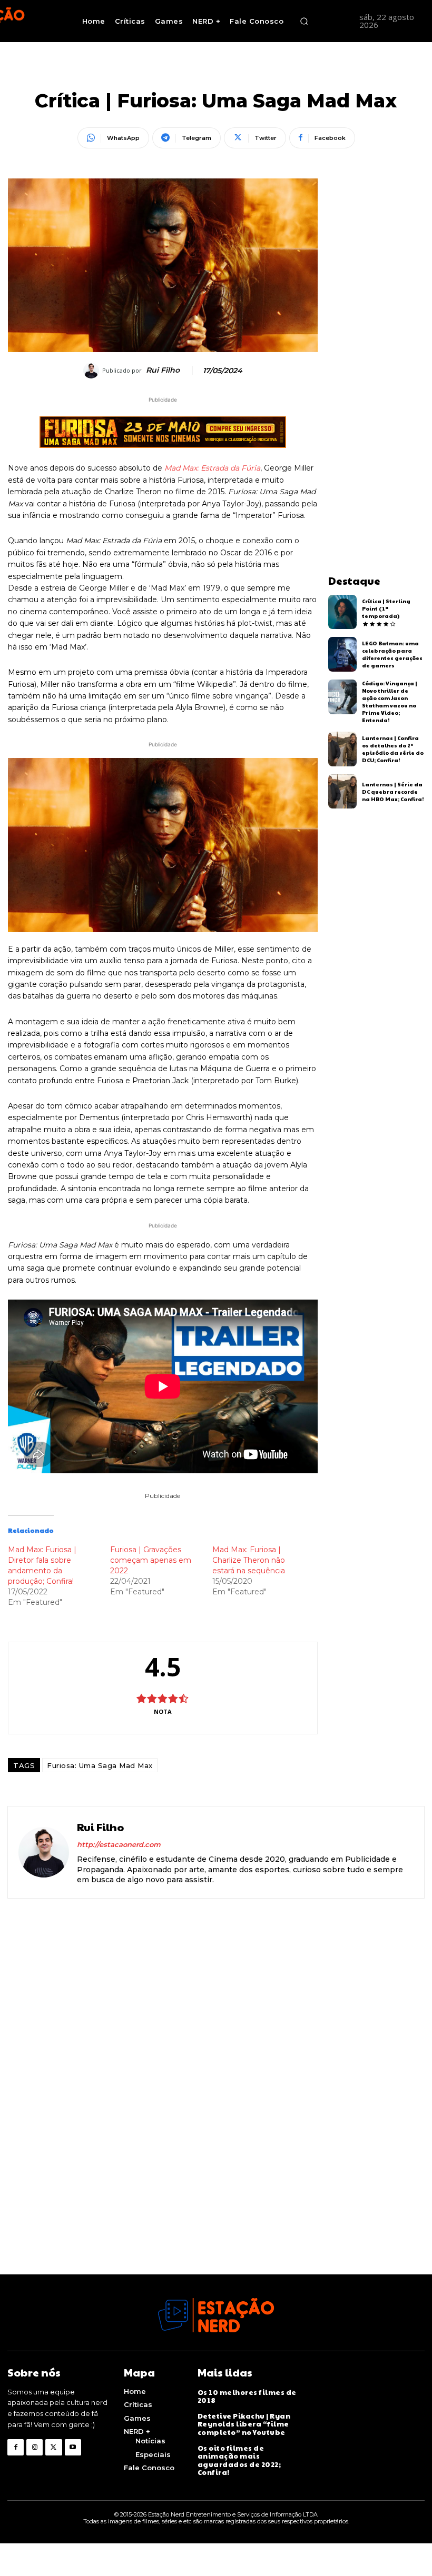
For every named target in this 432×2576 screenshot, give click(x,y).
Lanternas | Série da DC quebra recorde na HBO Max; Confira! (393, 792)
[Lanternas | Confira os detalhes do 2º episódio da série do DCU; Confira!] (343, 749)
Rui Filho (163, 370)
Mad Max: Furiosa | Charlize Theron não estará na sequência (249, 1560)
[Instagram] (35, 2447)
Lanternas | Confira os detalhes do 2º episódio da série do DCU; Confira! (393, 749)
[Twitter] (53, 2447)
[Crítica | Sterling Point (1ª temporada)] (343, 612)
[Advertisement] (376, 336)
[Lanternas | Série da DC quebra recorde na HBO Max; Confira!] (343, 792)
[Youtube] (73, 2447)
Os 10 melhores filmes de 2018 (247, 2397)
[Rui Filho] (93, 371)
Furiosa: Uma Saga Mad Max (100, 1765)
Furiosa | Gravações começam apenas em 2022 (151, 1560)
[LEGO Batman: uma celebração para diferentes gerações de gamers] (343, 654)
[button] (304, 21)
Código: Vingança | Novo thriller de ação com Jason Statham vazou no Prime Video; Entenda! (390, 702)
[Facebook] (16, 2447)
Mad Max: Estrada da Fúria (212, 468)
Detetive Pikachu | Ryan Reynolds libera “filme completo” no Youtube (244, 2424)
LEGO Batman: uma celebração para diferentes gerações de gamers (392, 654)
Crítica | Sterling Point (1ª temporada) (386, 608)
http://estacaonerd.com (119, 1844)
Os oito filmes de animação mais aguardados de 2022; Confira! (239, 2460)
